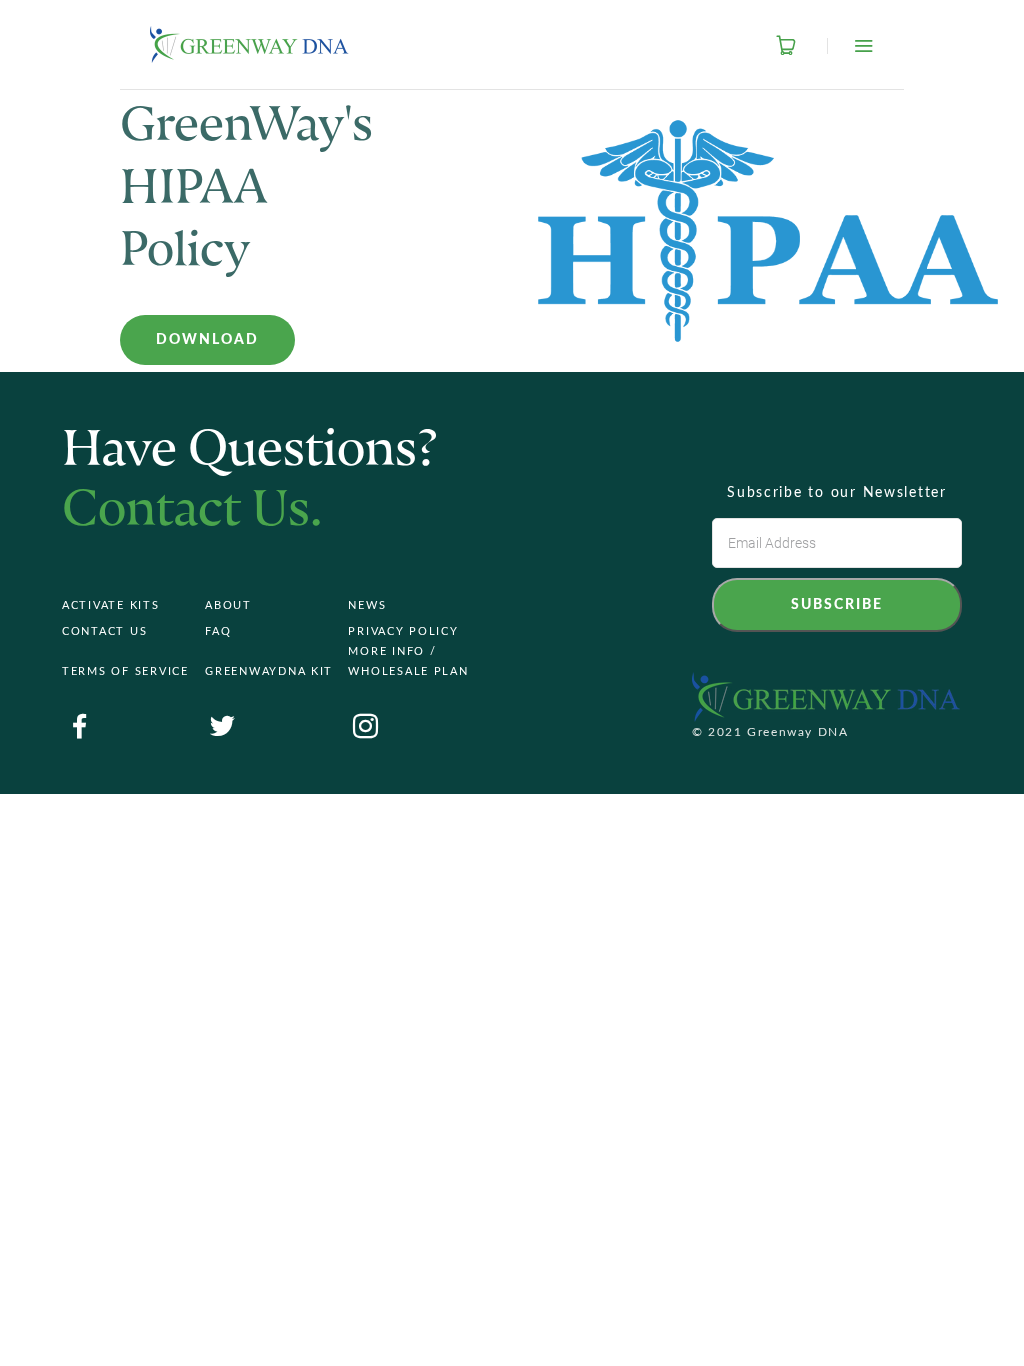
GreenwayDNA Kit (269, 671)
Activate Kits (111, 605)
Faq (218, 631)
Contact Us (104, 631)
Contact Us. (192, 512)
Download (207, 340)
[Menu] (850, 45)
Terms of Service (125, 671)
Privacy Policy (403, 631)
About (228, 605)
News (367, 605)
